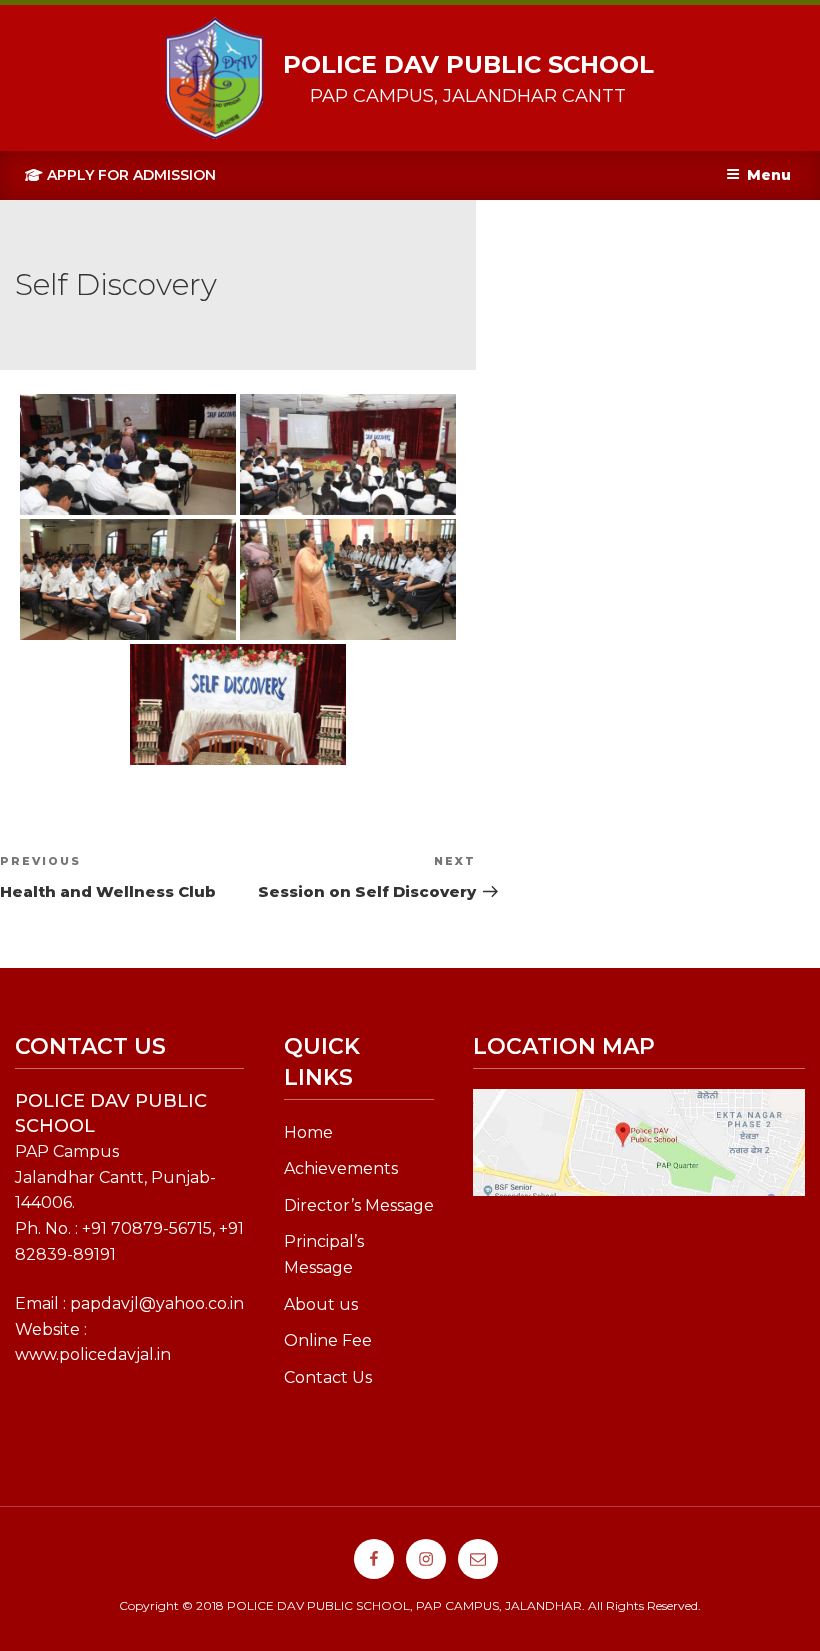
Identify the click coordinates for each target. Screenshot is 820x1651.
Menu (769, 175)
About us (321, 1304)
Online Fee (328, 1340)
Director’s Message (359, 1205)
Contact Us (328, 1377)
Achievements (341, 1168)
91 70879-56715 (151, 1228)
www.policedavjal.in (93, 1354)
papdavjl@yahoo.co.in (157, 1303)
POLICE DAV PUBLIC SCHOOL (468, 64)
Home (308, 1132)
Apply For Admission (129, 175)
